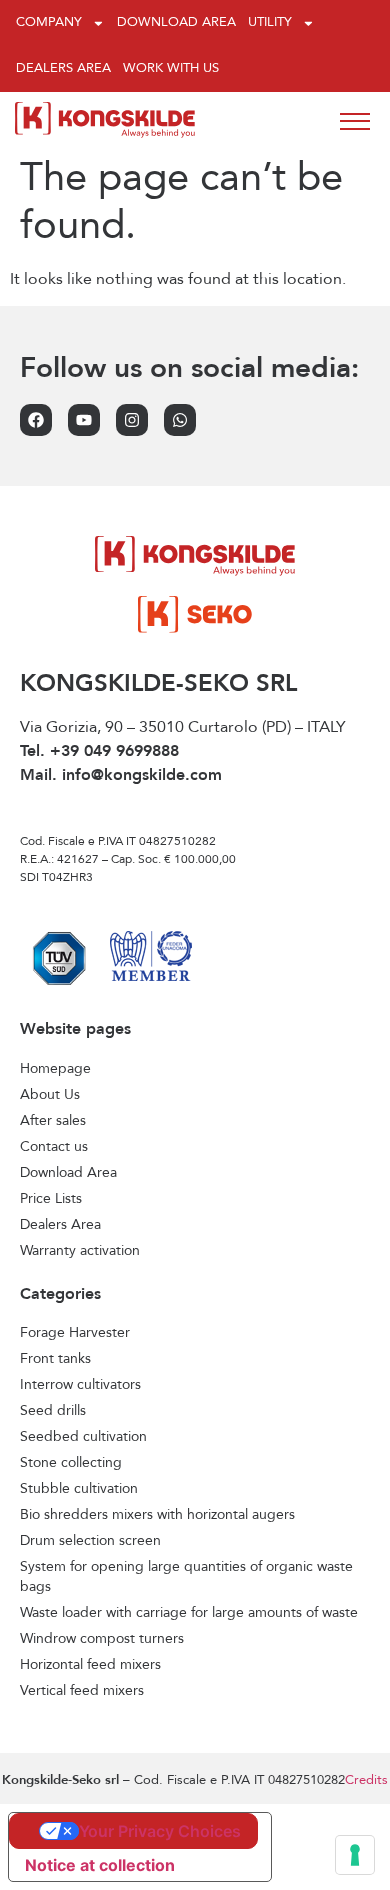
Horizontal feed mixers (90, 1665)
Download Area (176, 22)
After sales (53, 1121)
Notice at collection (100, 1865)
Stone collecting (71, 1463)
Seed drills (53, 1411)
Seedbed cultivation (83, 1437)
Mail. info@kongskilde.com (121, 776)
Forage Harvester (75, 1333)
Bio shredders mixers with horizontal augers (157, 1515)
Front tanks (55, 1359)
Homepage (55, 1069)
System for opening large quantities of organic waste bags (186, 1577)
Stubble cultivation (79, 1489)
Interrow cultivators (80, 1385)
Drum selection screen (90, 1541)
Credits (366, 1780)
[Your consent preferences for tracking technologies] (355, 1855)
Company (49, 22)
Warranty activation (80, 1251)
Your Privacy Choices (160, 1831)
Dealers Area (63, 68)
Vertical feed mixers (82, 1691)
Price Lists (51, 1199)
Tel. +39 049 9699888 (99, 752)
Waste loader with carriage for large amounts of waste (189, 1613)
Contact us (54, 1147)
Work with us (171, 68)
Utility (270, 22)
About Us (50, 1095)
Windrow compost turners (102, 1639)
